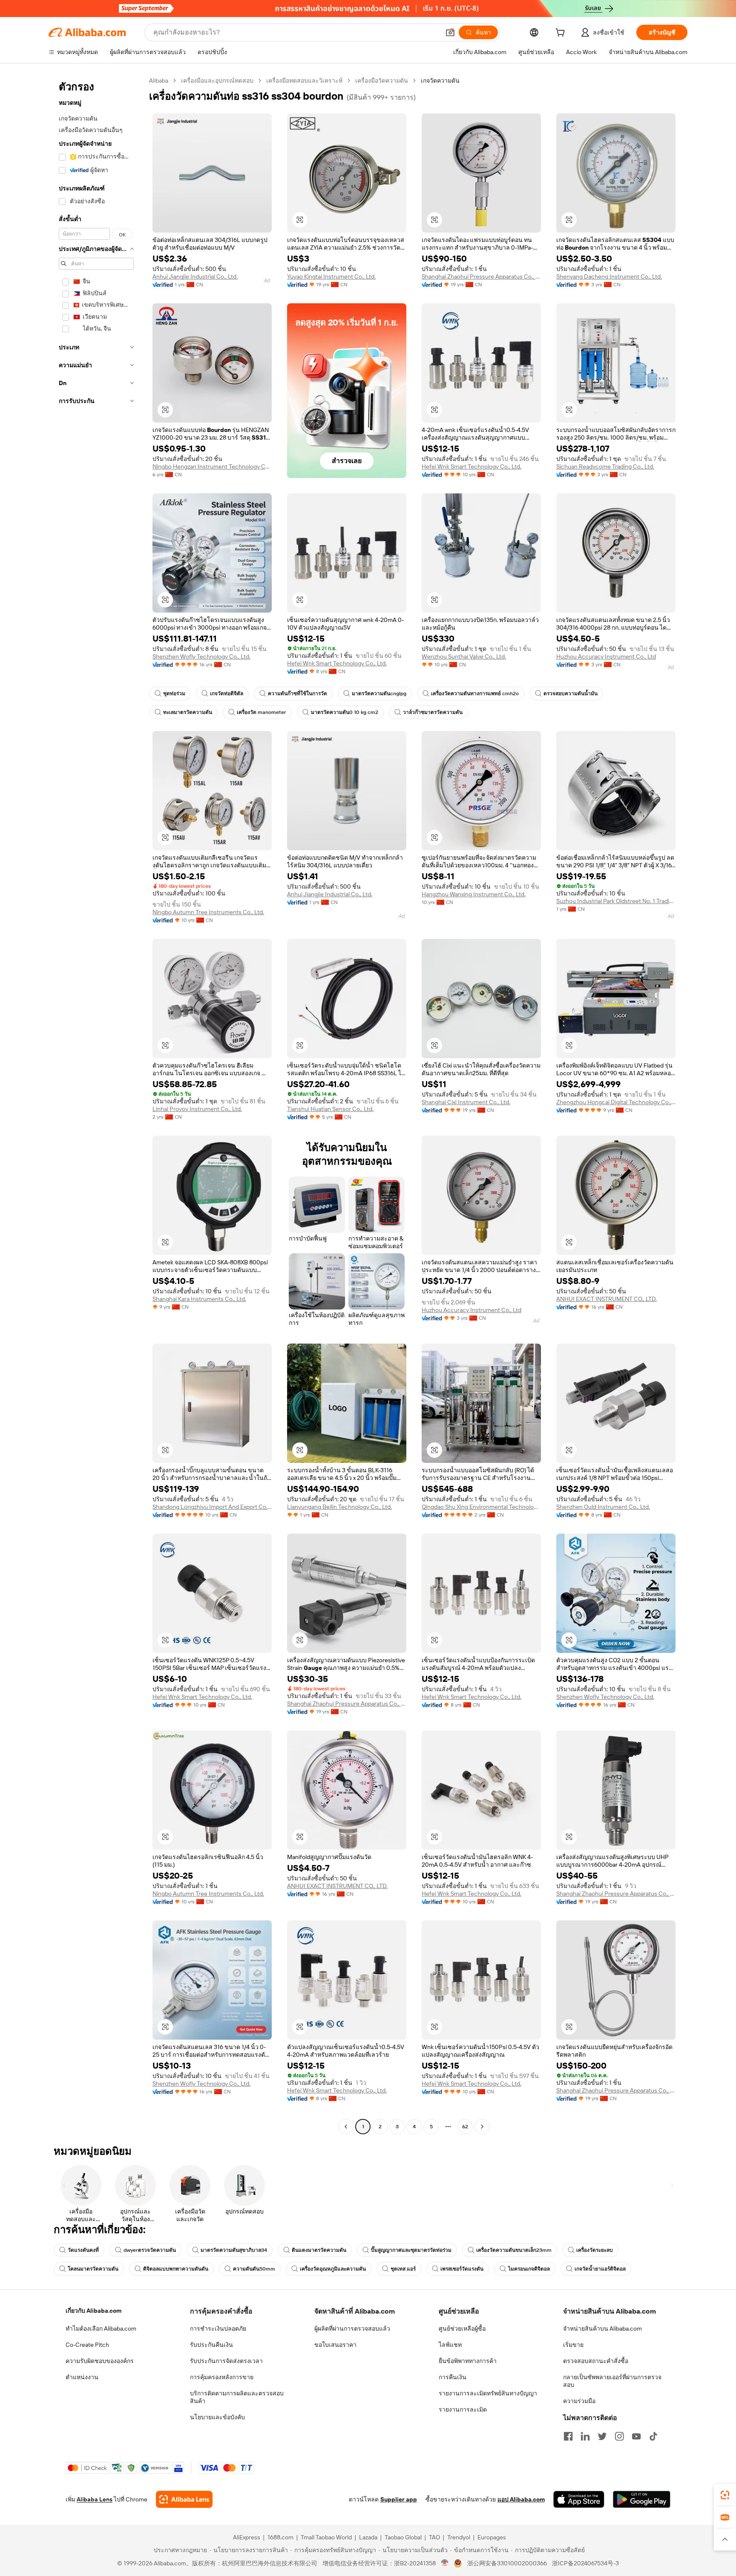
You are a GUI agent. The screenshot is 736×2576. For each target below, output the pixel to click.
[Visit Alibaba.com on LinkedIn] (585, 2436)
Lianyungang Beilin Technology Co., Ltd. (339, 1507)
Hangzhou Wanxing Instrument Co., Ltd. (474, 894)
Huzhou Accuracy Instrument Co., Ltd (606, 656)
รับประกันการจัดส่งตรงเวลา (226, 2361)
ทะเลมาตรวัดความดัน (188, 712)
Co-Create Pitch (87, 2345)
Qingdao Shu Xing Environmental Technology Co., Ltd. (481, 1507)
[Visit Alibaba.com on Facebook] (568, 2436)
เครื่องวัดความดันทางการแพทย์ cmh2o (475, 694)
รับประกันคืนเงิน (211, 2345)
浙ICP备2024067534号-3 (585, 2563)
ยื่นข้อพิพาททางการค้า (468, 2361)
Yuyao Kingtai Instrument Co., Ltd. (331, 276)
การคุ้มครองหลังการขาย (222, 2377)
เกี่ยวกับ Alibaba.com (93, 2311)
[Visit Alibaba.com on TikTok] (653, 2436)
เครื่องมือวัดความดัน (382, 81)
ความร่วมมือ (579, 2401)
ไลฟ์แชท (450, 2345)
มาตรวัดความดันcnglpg (379, 694)
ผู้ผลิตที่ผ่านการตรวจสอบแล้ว (352, 2328)
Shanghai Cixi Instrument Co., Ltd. (466, 1102)
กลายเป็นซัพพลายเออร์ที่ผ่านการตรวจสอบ (612, 2381)
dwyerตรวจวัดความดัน (150, 2250)
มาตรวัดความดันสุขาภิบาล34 (234, 2250)
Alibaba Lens (95, 2499)
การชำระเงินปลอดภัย (218, 2328)
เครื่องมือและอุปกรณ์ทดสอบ (217, 81)
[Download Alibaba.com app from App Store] (579, 2499)
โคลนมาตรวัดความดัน (93, 2269)
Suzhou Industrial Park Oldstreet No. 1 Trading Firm (616, 901)
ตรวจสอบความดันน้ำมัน (571, 694)
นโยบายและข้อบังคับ (217, 2417)
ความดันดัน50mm (254, 2269)
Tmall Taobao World (326, 2537)
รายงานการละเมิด (463, 2409)
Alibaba (159, 81)
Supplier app (399, 2499)
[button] (450, 32)
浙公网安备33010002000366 (507, 2563)
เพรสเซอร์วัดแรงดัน (462, 2269)
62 (465, 2127)
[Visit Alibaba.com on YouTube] (636, 2436)
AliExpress (247, 2537)
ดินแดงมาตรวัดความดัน (319, 2250)
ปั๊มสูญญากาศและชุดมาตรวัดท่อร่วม (411, 2250)
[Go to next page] (482, 2127)
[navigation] (96, 1105)
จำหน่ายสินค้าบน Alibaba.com (602, 2328)
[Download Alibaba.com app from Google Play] (642, 2499)
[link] (725, 2495)
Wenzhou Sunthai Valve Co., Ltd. (464, 656)
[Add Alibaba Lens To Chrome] (184, 2499)
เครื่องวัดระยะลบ (595, 2250)
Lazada (368, 2537)
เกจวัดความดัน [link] (440, 81)
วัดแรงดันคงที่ (83, 2250)
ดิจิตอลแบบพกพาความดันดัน (176, 2269)
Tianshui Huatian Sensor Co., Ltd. (330, 1109)
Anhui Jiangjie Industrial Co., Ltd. (195, 276)
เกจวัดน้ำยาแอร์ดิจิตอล (600, 2269)
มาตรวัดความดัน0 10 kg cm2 (345, 712)
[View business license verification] (445, 2563)
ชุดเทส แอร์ (403, 2269)
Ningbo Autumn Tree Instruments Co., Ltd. (208, 912)
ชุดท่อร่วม (174, 694)
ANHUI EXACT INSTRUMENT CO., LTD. (607, 1299)
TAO (434, 2537)
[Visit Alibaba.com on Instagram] (619, 2436)
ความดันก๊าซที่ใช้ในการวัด (298, 694)
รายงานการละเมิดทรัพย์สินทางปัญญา (488, 2393)
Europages (492, 2537)
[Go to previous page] (346, 2127)
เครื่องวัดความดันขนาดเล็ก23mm (514, 2250)
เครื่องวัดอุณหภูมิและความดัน (333, 2269)
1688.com (280, 2537)
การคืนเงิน (453, 2377)
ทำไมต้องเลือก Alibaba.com (101, 2328)
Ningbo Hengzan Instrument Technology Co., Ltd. (212, 466)
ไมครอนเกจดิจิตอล (529, 2269)
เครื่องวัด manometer (262, 712)
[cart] (562, 34)
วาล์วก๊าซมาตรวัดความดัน (433, 712)
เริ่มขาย (573, 2345)
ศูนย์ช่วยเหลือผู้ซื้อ (462, 2328)
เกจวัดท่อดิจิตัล (227, 694)
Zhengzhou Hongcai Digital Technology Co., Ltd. (616, 1102)
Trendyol (459, 2537)
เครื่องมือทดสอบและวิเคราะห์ (304, 81)
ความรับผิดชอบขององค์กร (100, 2361)
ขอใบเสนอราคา (335, 2345)
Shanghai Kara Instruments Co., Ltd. (199, 1299)
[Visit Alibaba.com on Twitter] (602, 2436)
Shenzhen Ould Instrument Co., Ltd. (603, 1507)
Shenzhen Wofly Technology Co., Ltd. (201, 656)
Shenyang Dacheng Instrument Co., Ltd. (609, 276)
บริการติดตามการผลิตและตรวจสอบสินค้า (237, 2397)
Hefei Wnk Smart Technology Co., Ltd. (471, 466)
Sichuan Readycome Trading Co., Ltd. (605, 466)
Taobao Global (403, 2537)
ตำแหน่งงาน (82, 2377)
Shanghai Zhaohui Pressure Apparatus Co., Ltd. (481, 276)
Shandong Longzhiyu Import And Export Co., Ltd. (212, 1507)
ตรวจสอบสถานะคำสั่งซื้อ (596, 2361)
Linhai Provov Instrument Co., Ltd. (197, 1109)
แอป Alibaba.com (521, 2499)
